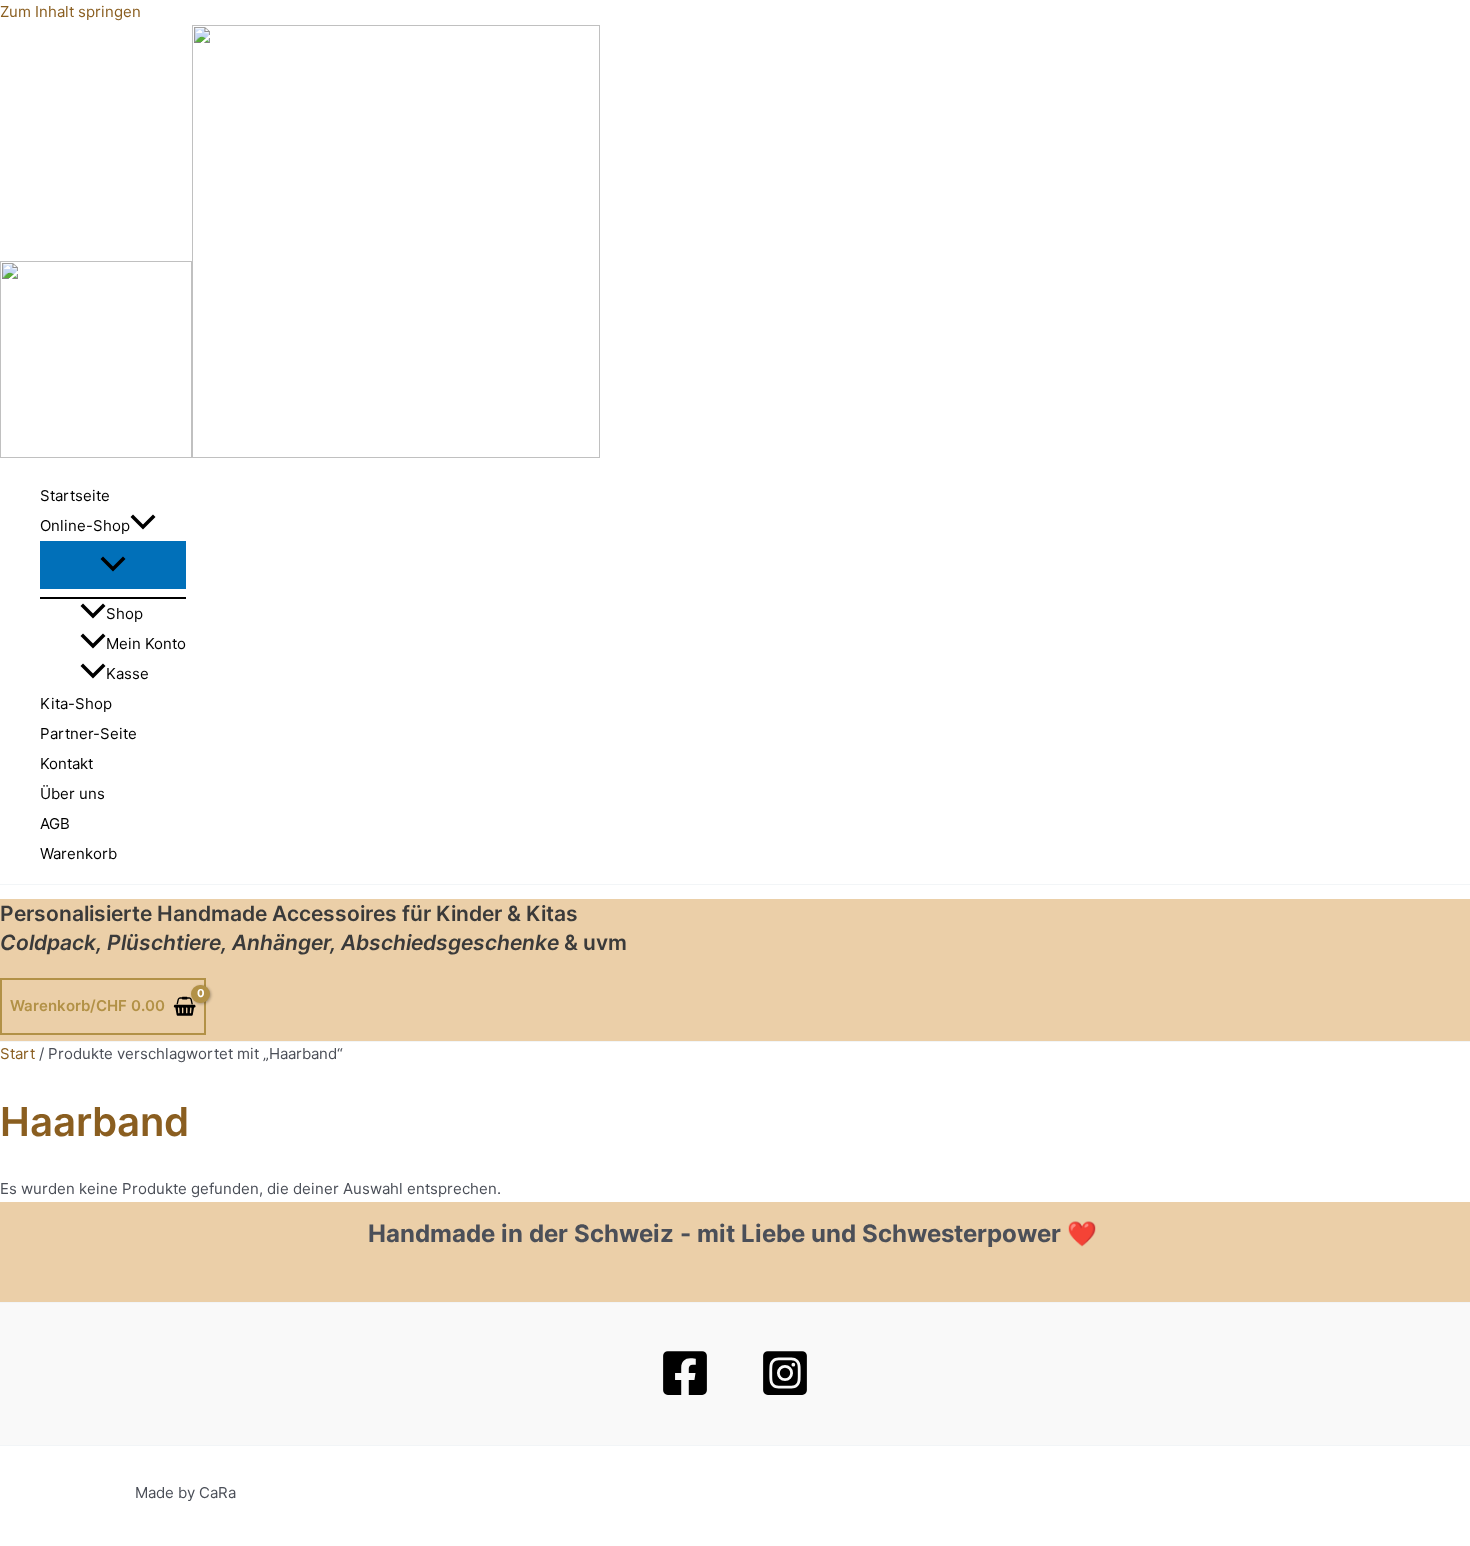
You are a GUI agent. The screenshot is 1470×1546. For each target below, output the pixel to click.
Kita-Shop (76, 703)
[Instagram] (785, 1392)
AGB (55, 823)
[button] (143, 526)
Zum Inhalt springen (70, 11)
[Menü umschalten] (113, 565)
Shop (124, 613)
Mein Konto (146, 643)
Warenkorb (78, 853)
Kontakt (66, 763)
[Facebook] (685, 1392)
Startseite (75, 495)
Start (17, 1053)
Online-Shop (85, 525)
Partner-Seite (88, 733)
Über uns (72, 793)
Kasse (127, 673)
